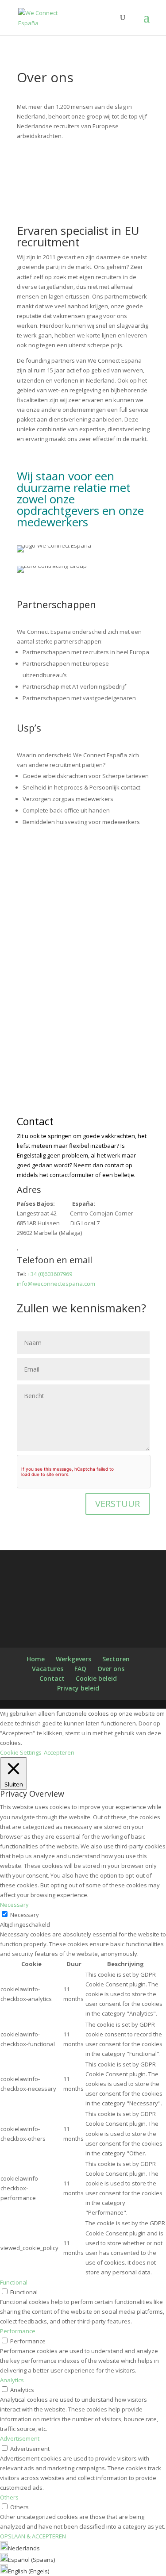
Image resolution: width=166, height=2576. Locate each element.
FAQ (80, 1669)
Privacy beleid (78, 1688)
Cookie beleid (96, 1678)
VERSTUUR (118, 1504)
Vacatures (48, 1669)
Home (36, 1659)
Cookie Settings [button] (21, 1752)
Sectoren (116, 1659)
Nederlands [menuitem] (24, 2548)
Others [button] (9, 2497)
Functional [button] (14, 2282)
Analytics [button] (12, 2380)
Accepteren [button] (59, 1752)
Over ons (111, 1669)
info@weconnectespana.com (56, 1284)
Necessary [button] (14, 1905)
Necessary (25, 1915)
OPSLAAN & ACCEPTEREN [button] (33, 2536)
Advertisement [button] (20, 2438)
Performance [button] (18, 2331)
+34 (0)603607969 (50, 1274)
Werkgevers (73, 1659)
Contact (52, 1678)
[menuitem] (20, 2548)
